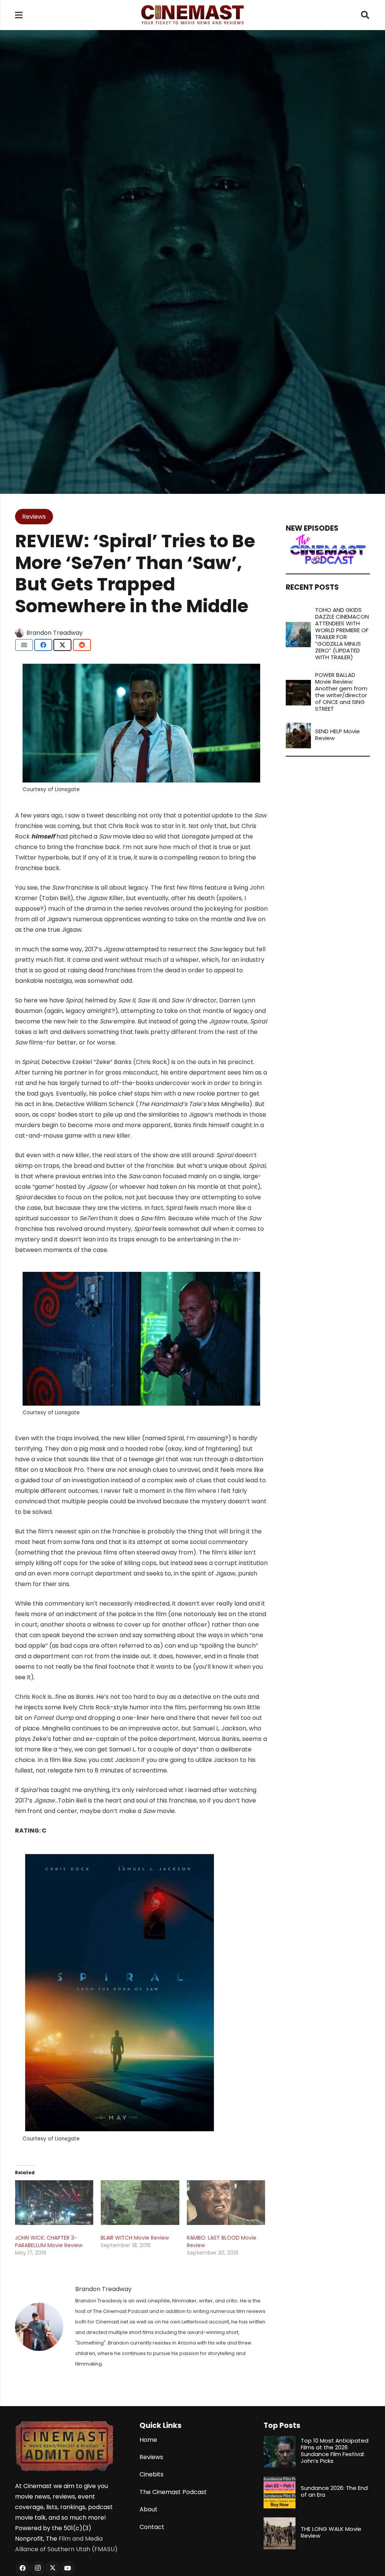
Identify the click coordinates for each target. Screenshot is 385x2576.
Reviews (151, 2457)
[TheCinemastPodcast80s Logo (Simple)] (328, 549)
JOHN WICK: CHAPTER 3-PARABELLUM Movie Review (49, 2242)
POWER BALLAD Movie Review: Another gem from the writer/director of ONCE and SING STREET (341, 692)
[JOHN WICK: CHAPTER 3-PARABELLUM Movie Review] (54, 2203)
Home (148, 2440)
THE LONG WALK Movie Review (331, 2532)
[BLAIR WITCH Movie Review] (140, 2203)
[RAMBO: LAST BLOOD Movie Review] (226, 2203)
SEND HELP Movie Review (337, 735)
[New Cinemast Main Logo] (192, 15)
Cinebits (152, 2474)
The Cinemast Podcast (173, 2492)
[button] (365, 15)
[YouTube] (68, 2568)
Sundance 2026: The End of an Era (334, 2491)
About (149, 2509)
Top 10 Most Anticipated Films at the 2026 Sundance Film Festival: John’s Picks (335, 2451)
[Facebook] (23, 2568)
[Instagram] (38, 2568)
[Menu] (19, 15)
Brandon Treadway (55, 633)
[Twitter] (53, 2568)
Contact (152, 2527)
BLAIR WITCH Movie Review (135, 2238)
